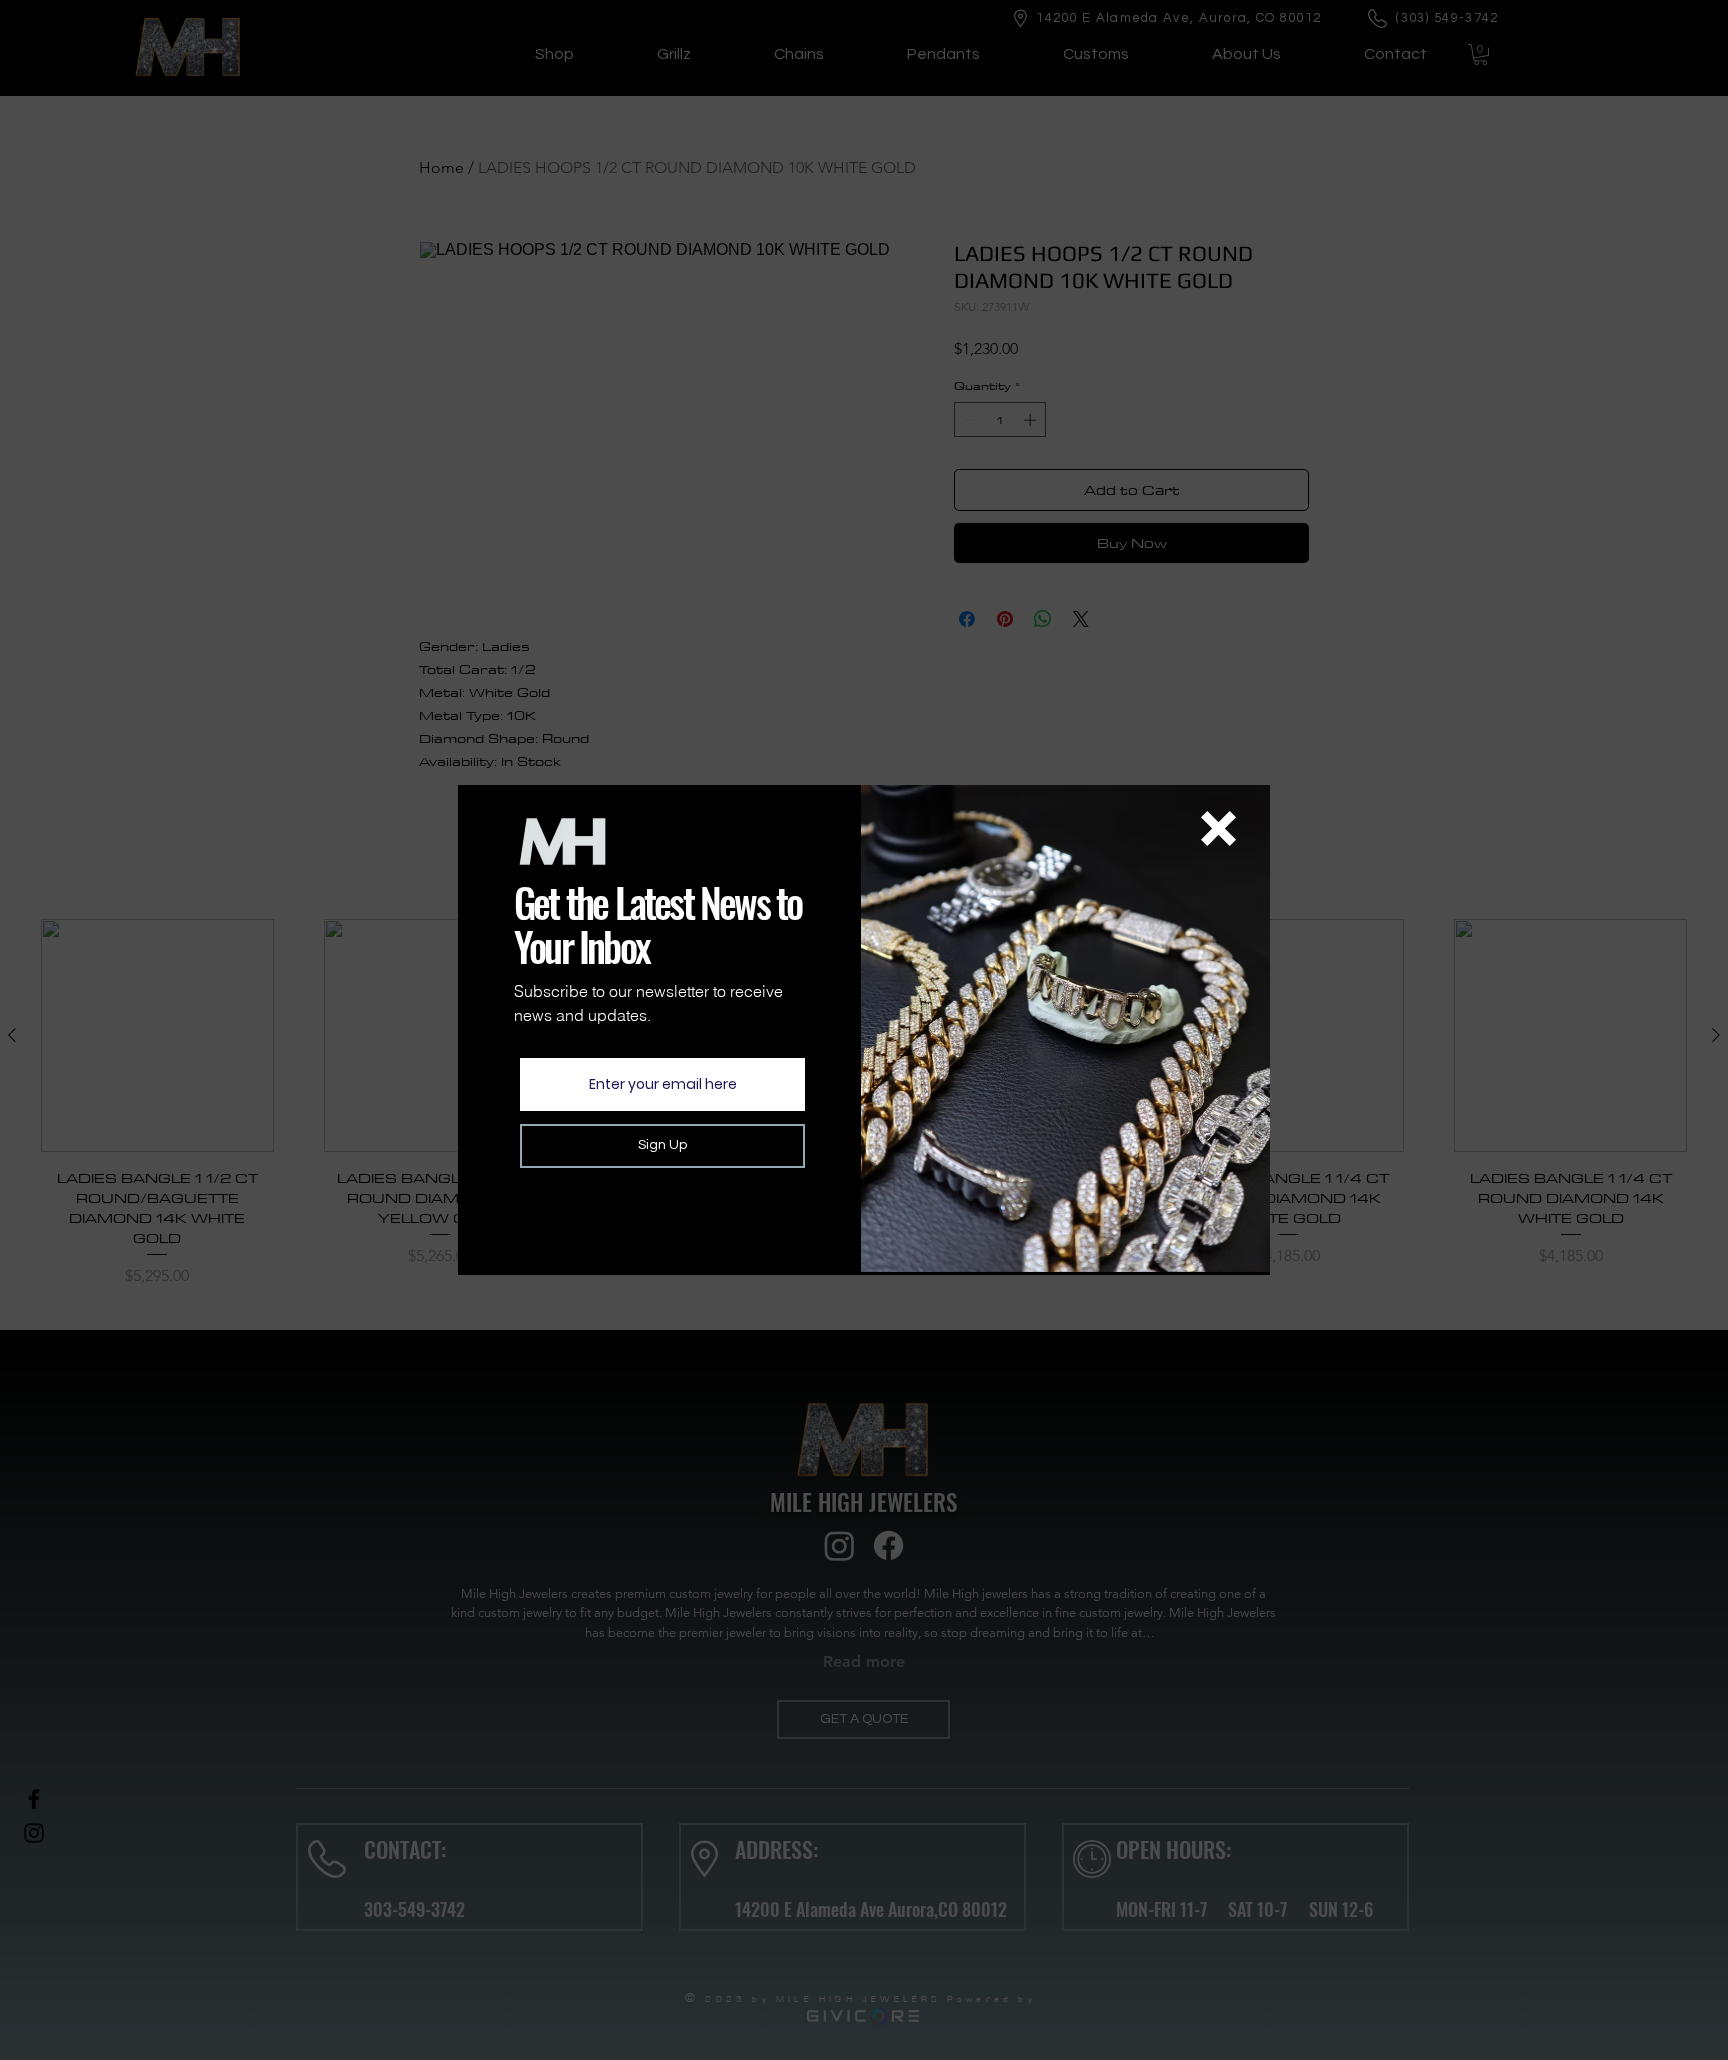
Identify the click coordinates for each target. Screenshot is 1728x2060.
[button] (1218, 828)
